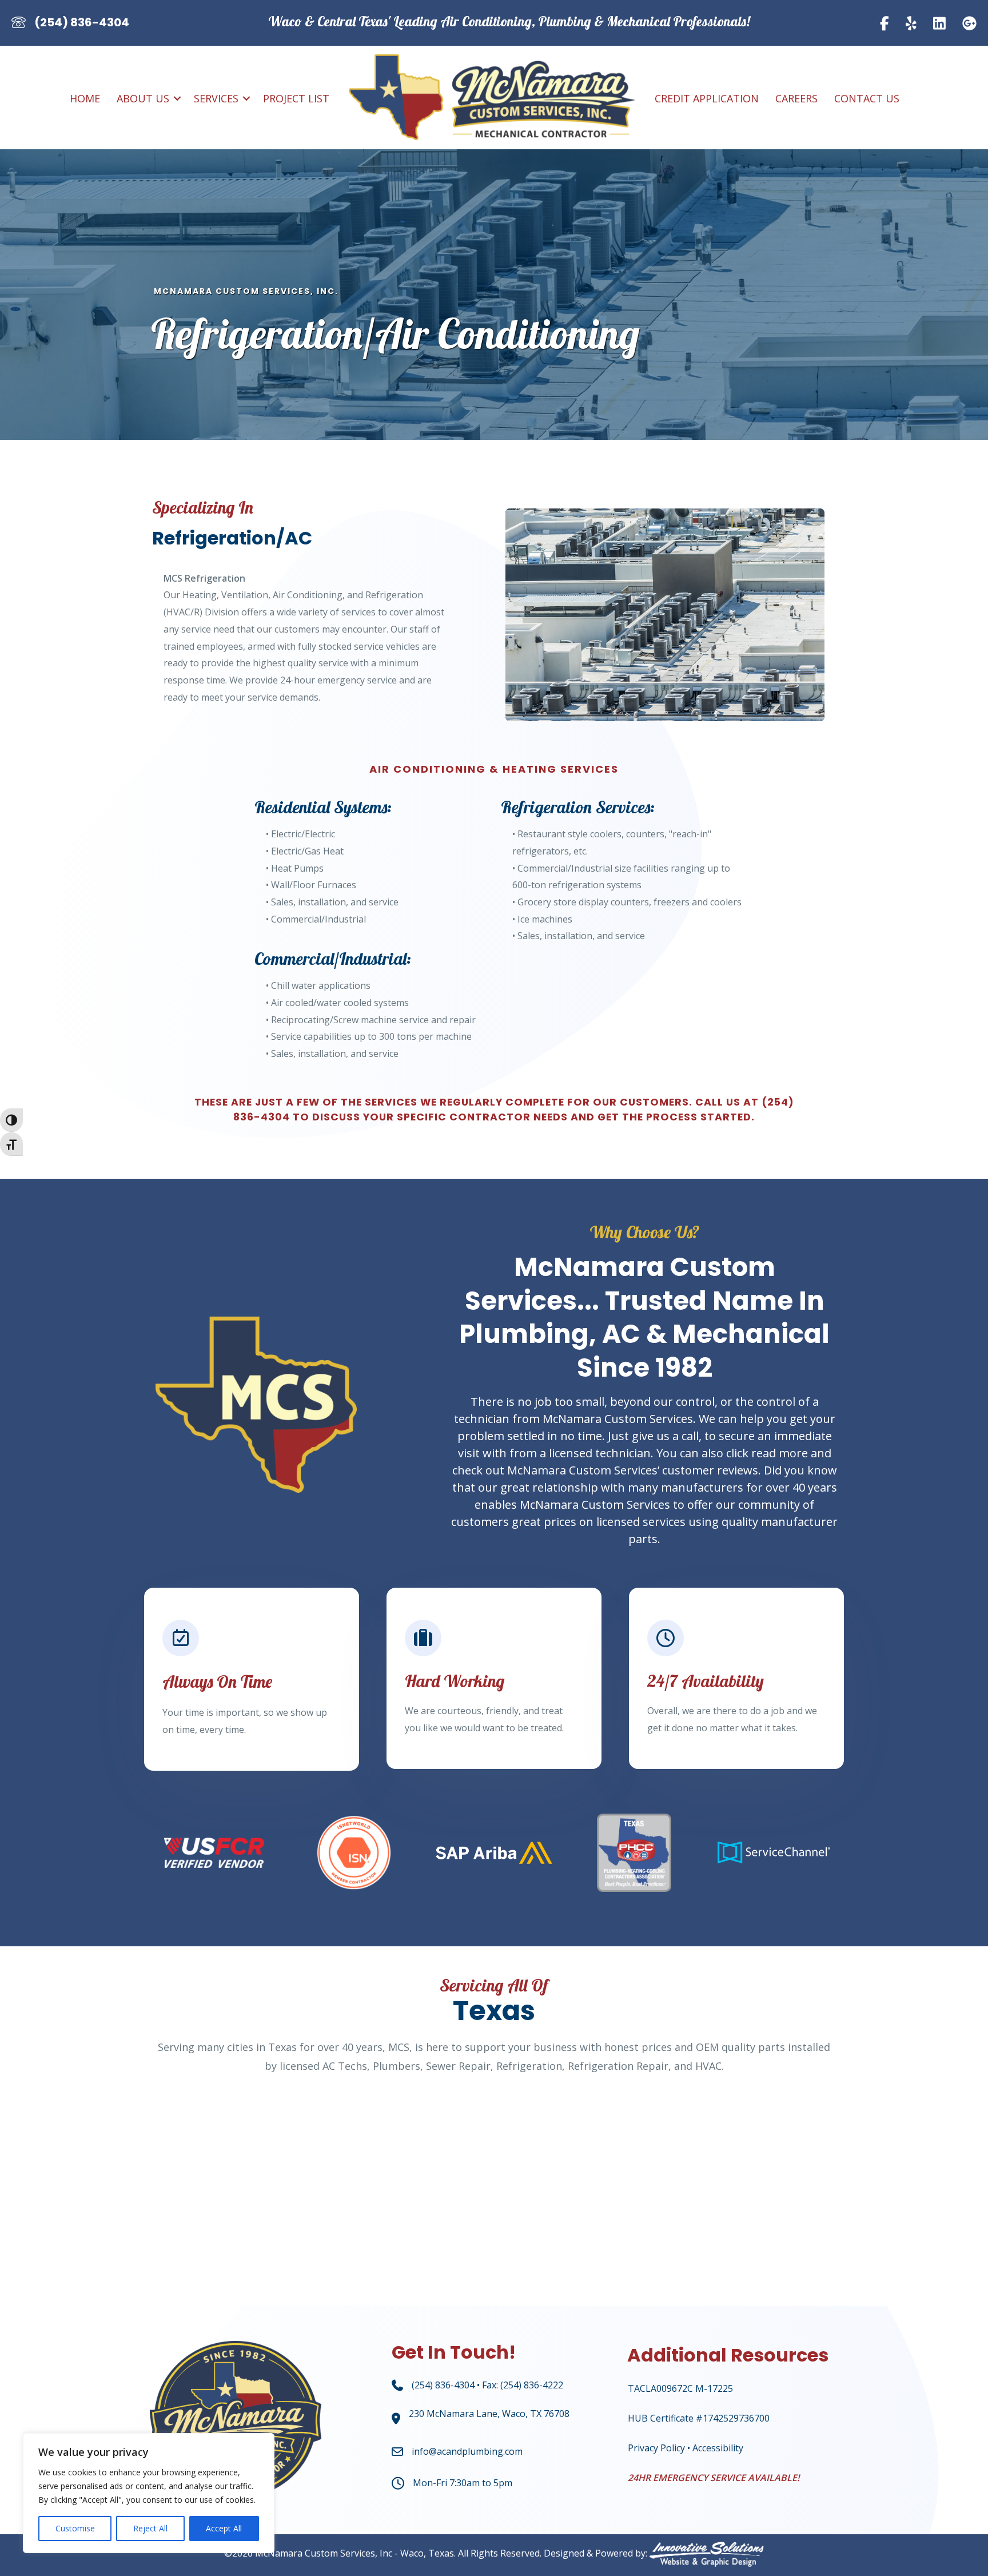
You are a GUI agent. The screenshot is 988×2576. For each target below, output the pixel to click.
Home (85, 98)
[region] (149, 2493)
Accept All (224, 2528)
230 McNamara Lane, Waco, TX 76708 (489, 2414)
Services (216, 98)
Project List (296, 98)
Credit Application (707, 98)
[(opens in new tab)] (494, 1852)
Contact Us (867, 98)
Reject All (150, 2528)
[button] (177, 98)
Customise (75, 2528)
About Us (143, 98)
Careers (796, 98)
